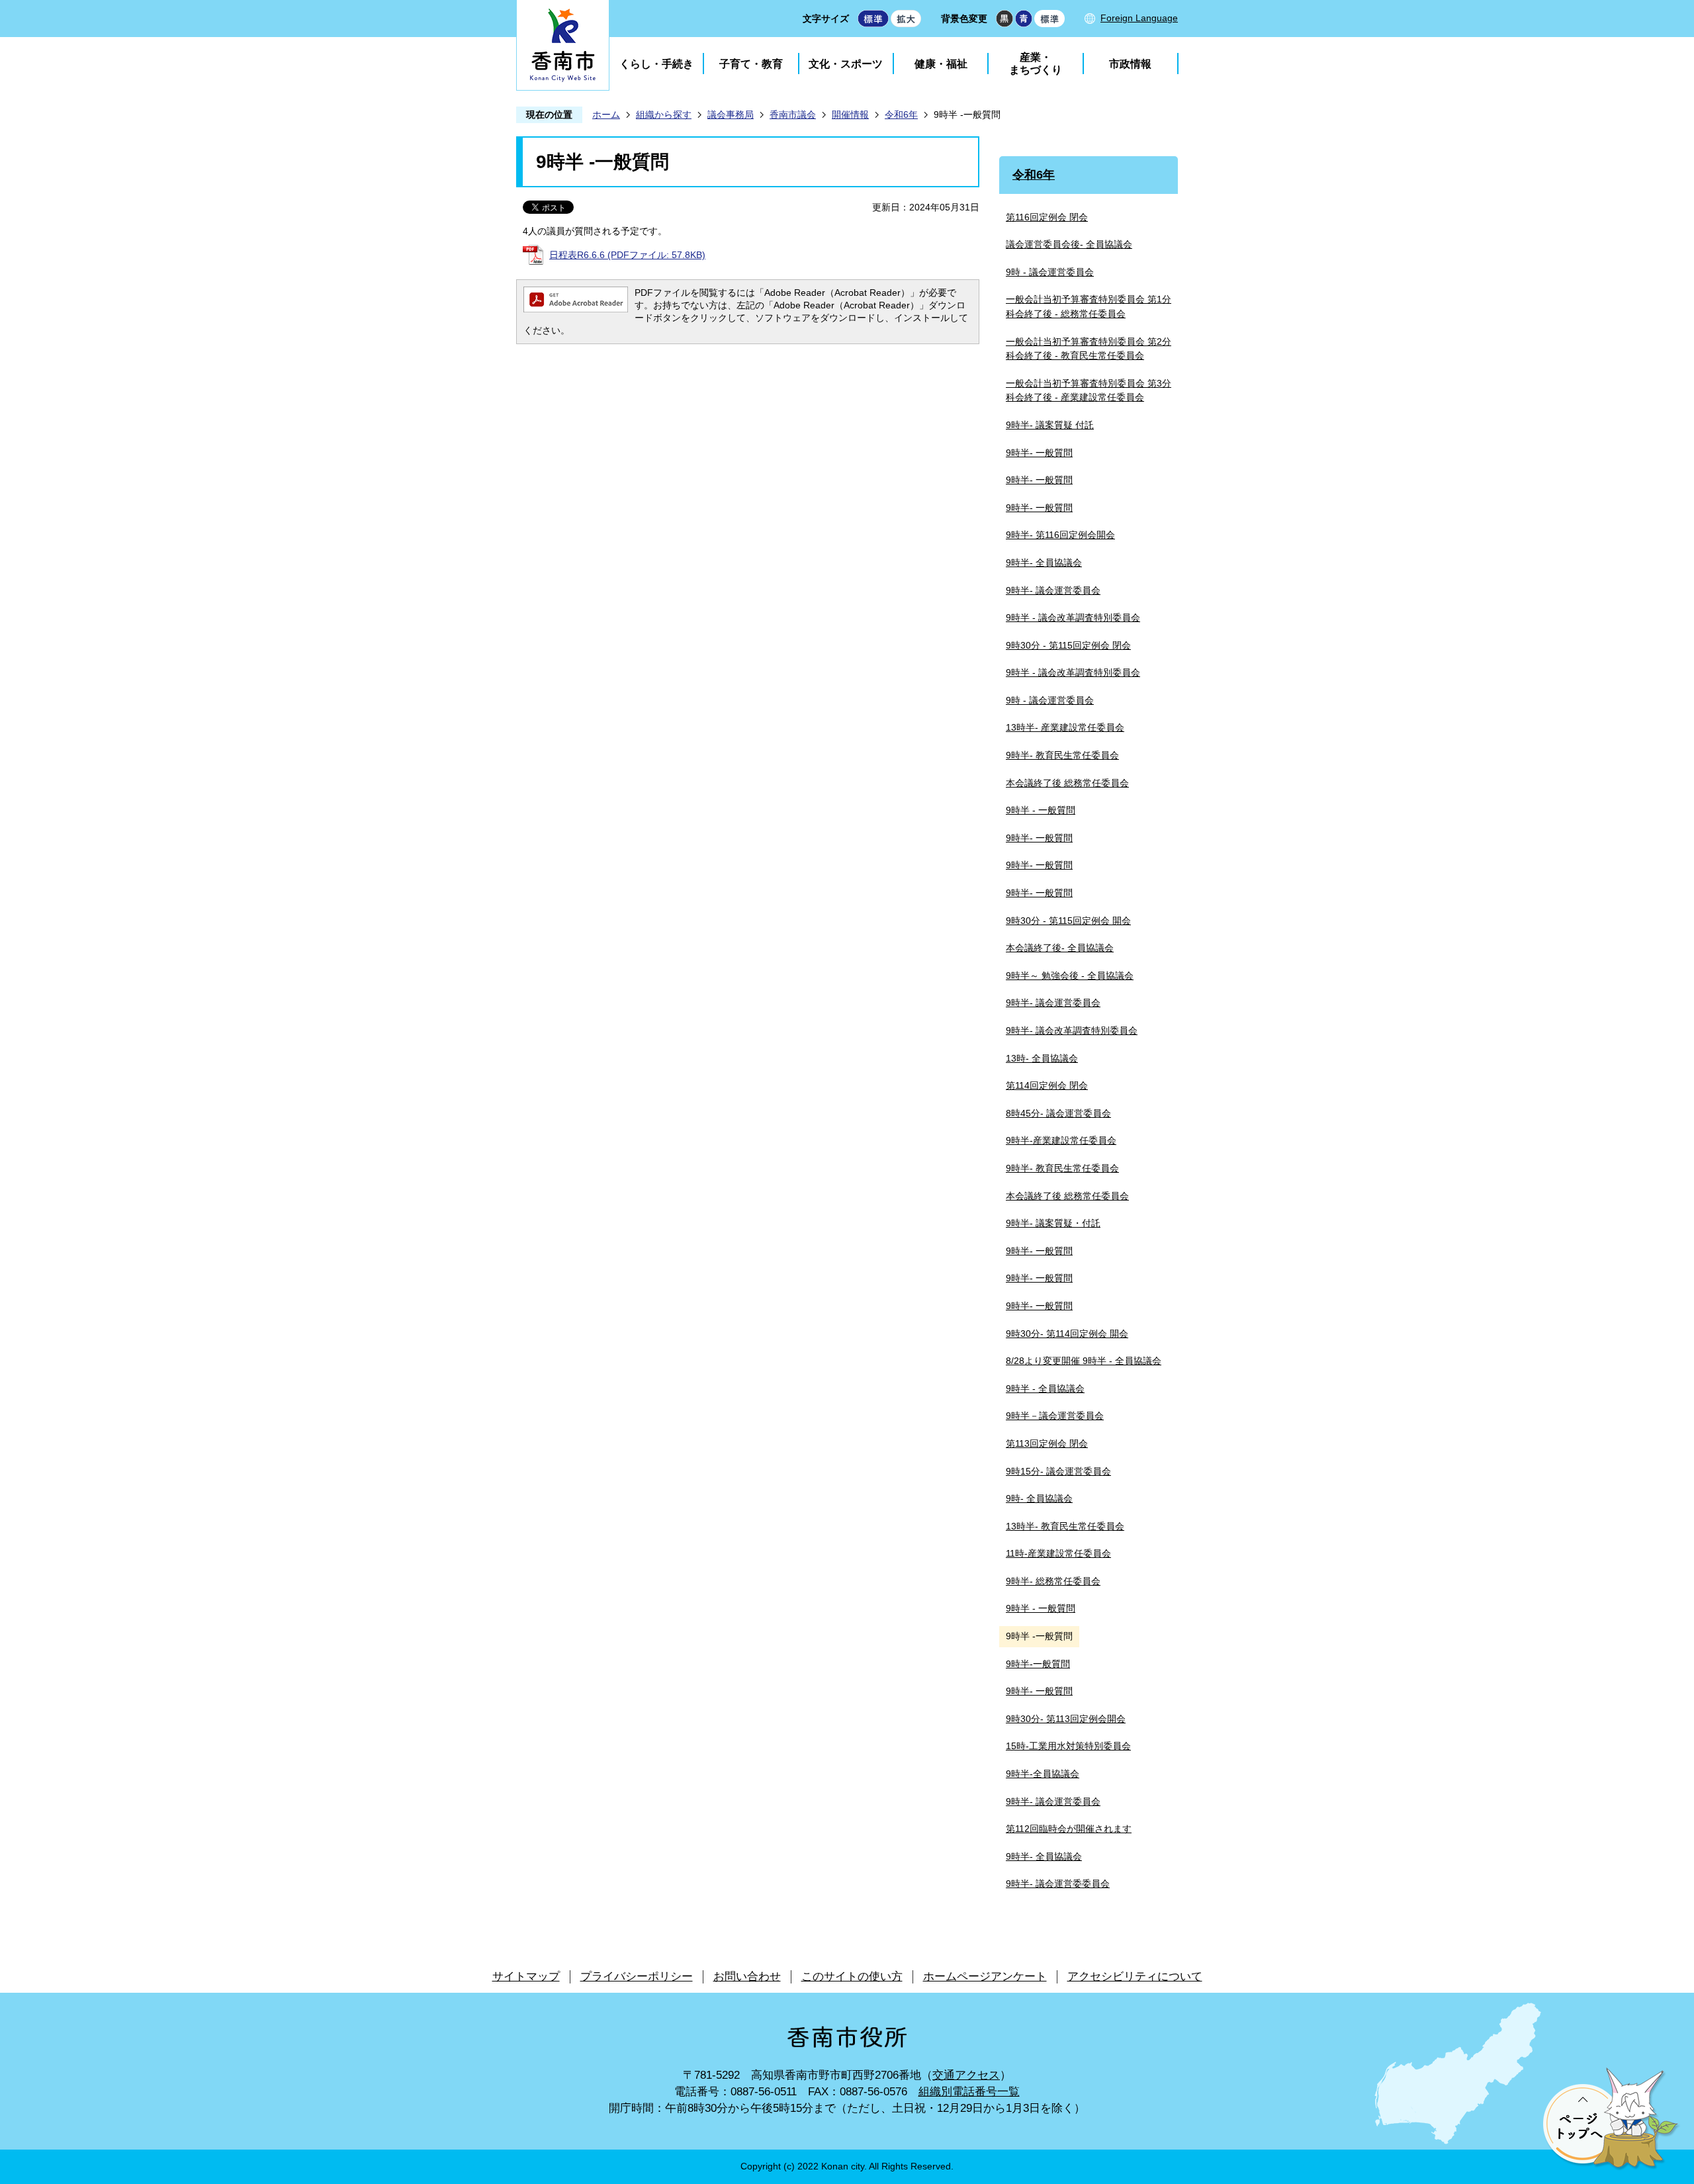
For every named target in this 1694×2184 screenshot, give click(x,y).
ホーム (606, 114)
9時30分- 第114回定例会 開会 (1067, 1334)
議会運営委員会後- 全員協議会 (1069, 244)
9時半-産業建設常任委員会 (1061, 1140)
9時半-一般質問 (1038, 1664)
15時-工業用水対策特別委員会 (1068, 1746)
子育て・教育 (751, 64)
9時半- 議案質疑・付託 (1053, 1223)
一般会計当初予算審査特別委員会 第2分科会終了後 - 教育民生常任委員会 (1089, 349)
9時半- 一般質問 (1039, 453)
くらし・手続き (656, 64)
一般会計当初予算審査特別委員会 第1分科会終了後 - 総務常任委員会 (1089, 306)
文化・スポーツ (846, 64)
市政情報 (1130, 64)
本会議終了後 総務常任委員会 (1067, 783)
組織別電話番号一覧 (969, 2092)
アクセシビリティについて (1135, 1977)
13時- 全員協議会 (1042, 1058)
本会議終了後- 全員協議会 (1060, 948)
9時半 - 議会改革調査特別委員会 (1073, 617)
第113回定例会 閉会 (1047, 1443)
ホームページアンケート (985, 1977)
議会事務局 (731, 114)
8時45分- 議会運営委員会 (1058, 1113)
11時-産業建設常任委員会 (1058, 1553)
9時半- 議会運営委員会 (1053, 590)
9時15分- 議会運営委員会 (1058, 1471)
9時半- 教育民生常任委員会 (1062, 755)
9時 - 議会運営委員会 (1050, 272)
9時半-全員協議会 (1043, 1774)
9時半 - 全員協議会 (1045, 1388)
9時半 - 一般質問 (1041, 810)
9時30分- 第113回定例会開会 (1066, 1719)
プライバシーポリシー (637, 1977)
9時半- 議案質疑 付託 (1050, 425)
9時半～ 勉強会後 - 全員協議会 (1070, 976)
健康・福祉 (941, 64)
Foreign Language (1139, 18)
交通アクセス (966, 2075)
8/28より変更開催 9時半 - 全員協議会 (1084, 1361)
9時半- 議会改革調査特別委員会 (1072, 1030)
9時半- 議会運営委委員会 (1058, 1884)
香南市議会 (793, 114)
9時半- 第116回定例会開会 (1060, 535)
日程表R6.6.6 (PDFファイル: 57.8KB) (627, 255)
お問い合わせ (747, 1977)
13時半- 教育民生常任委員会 (1065, 1526)
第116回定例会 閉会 (1047, 217)
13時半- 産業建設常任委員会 (1065, 727)
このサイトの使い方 (852, 1977)
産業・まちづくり (1036, 64)
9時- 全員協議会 (1039, 1498)
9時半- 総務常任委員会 (1053, 1581)
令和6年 (901, 114)
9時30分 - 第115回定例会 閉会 (1068, 645)
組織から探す (664, 114)
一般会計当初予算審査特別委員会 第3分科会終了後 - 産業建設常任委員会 (1089, 390)
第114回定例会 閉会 (1047, 1085)
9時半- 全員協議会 (1044, 563)
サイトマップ (526, 1977)
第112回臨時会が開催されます (1069, 1829)
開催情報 (850, 114)
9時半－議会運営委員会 (1055, 1416)
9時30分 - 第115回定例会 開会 (1068, 921)
